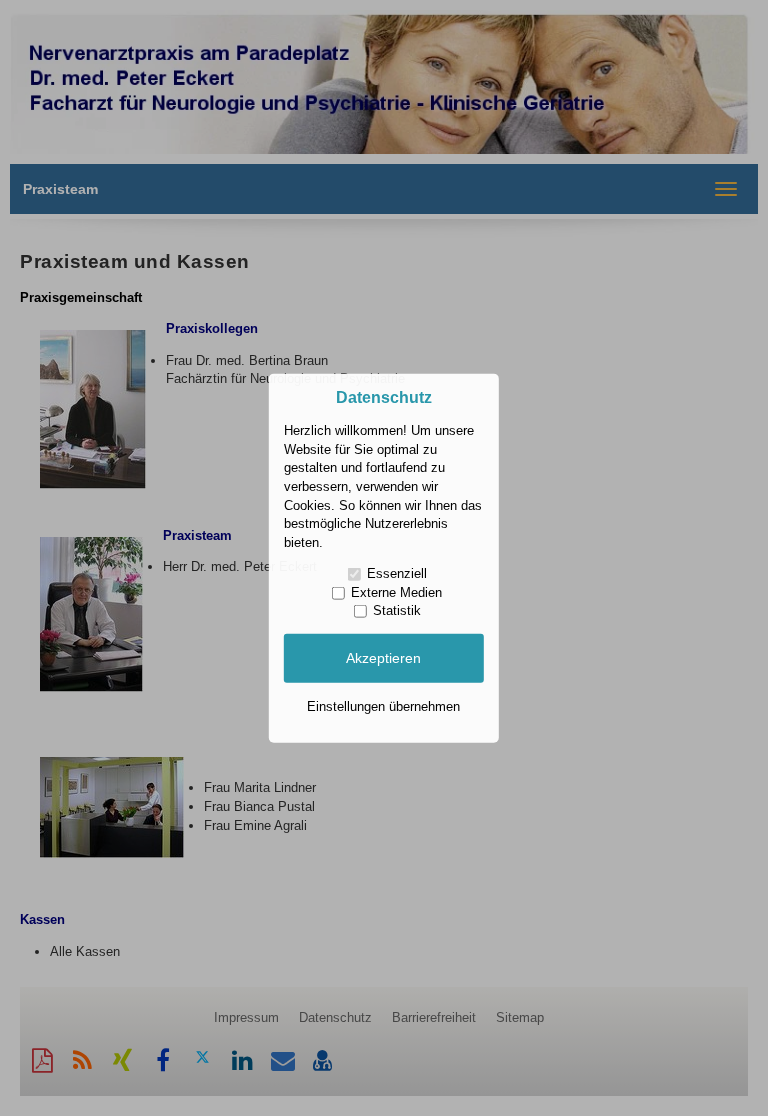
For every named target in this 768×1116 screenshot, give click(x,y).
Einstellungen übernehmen (383, 705)
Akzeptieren (383, 658)
